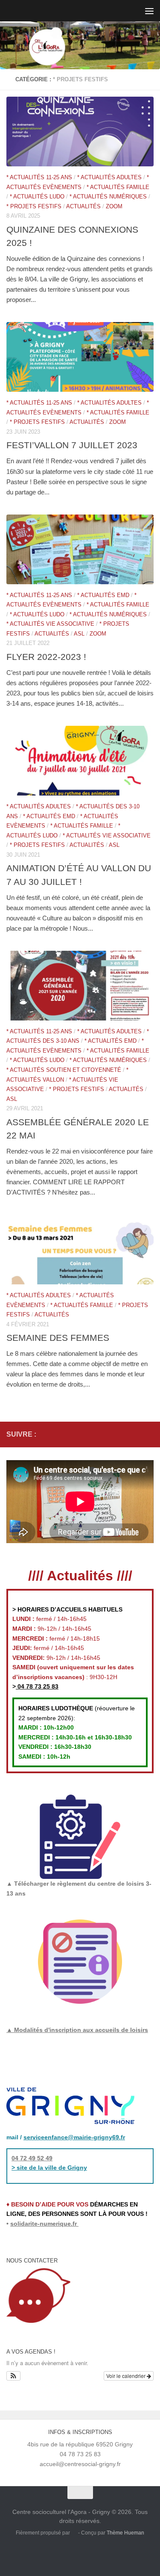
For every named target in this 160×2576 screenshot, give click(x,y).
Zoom (114, 206)
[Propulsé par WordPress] (74, 2533)
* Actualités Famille (118, 187)
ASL (79, 634)
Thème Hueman (125, 2533)
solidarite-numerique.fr (44, 2224)
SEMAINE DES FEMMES (58, 1338)
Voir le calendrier (127, 2376)
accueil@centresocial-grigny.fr (80, 2464)
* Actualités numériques (108, 197)
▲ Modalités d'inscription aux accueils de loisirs (77, 2030)
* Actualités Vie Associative (50, 624)
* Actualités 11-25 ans (39, 177)
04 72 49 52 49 (32, 2158)
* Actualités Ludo (37, 197)
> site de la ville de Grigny (49, 2168)
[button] (13, 2376)
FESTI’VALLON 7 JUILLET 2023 (72, 445)
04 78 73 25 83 (37, 1686)
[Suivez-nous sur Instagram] (135, 1434)
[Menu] (149, 11)
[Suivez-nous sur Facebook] (121, 1434)
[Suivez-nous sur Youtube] (148, 1434)
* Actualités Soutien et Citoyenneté (64, 1070)
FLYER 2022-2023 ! (46, 657)
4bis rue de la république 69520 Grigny (80, 2444)
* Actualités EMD (103, 595)
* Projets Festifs (34, 206)
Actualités (83, 206)
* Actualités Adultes (109, 177)
